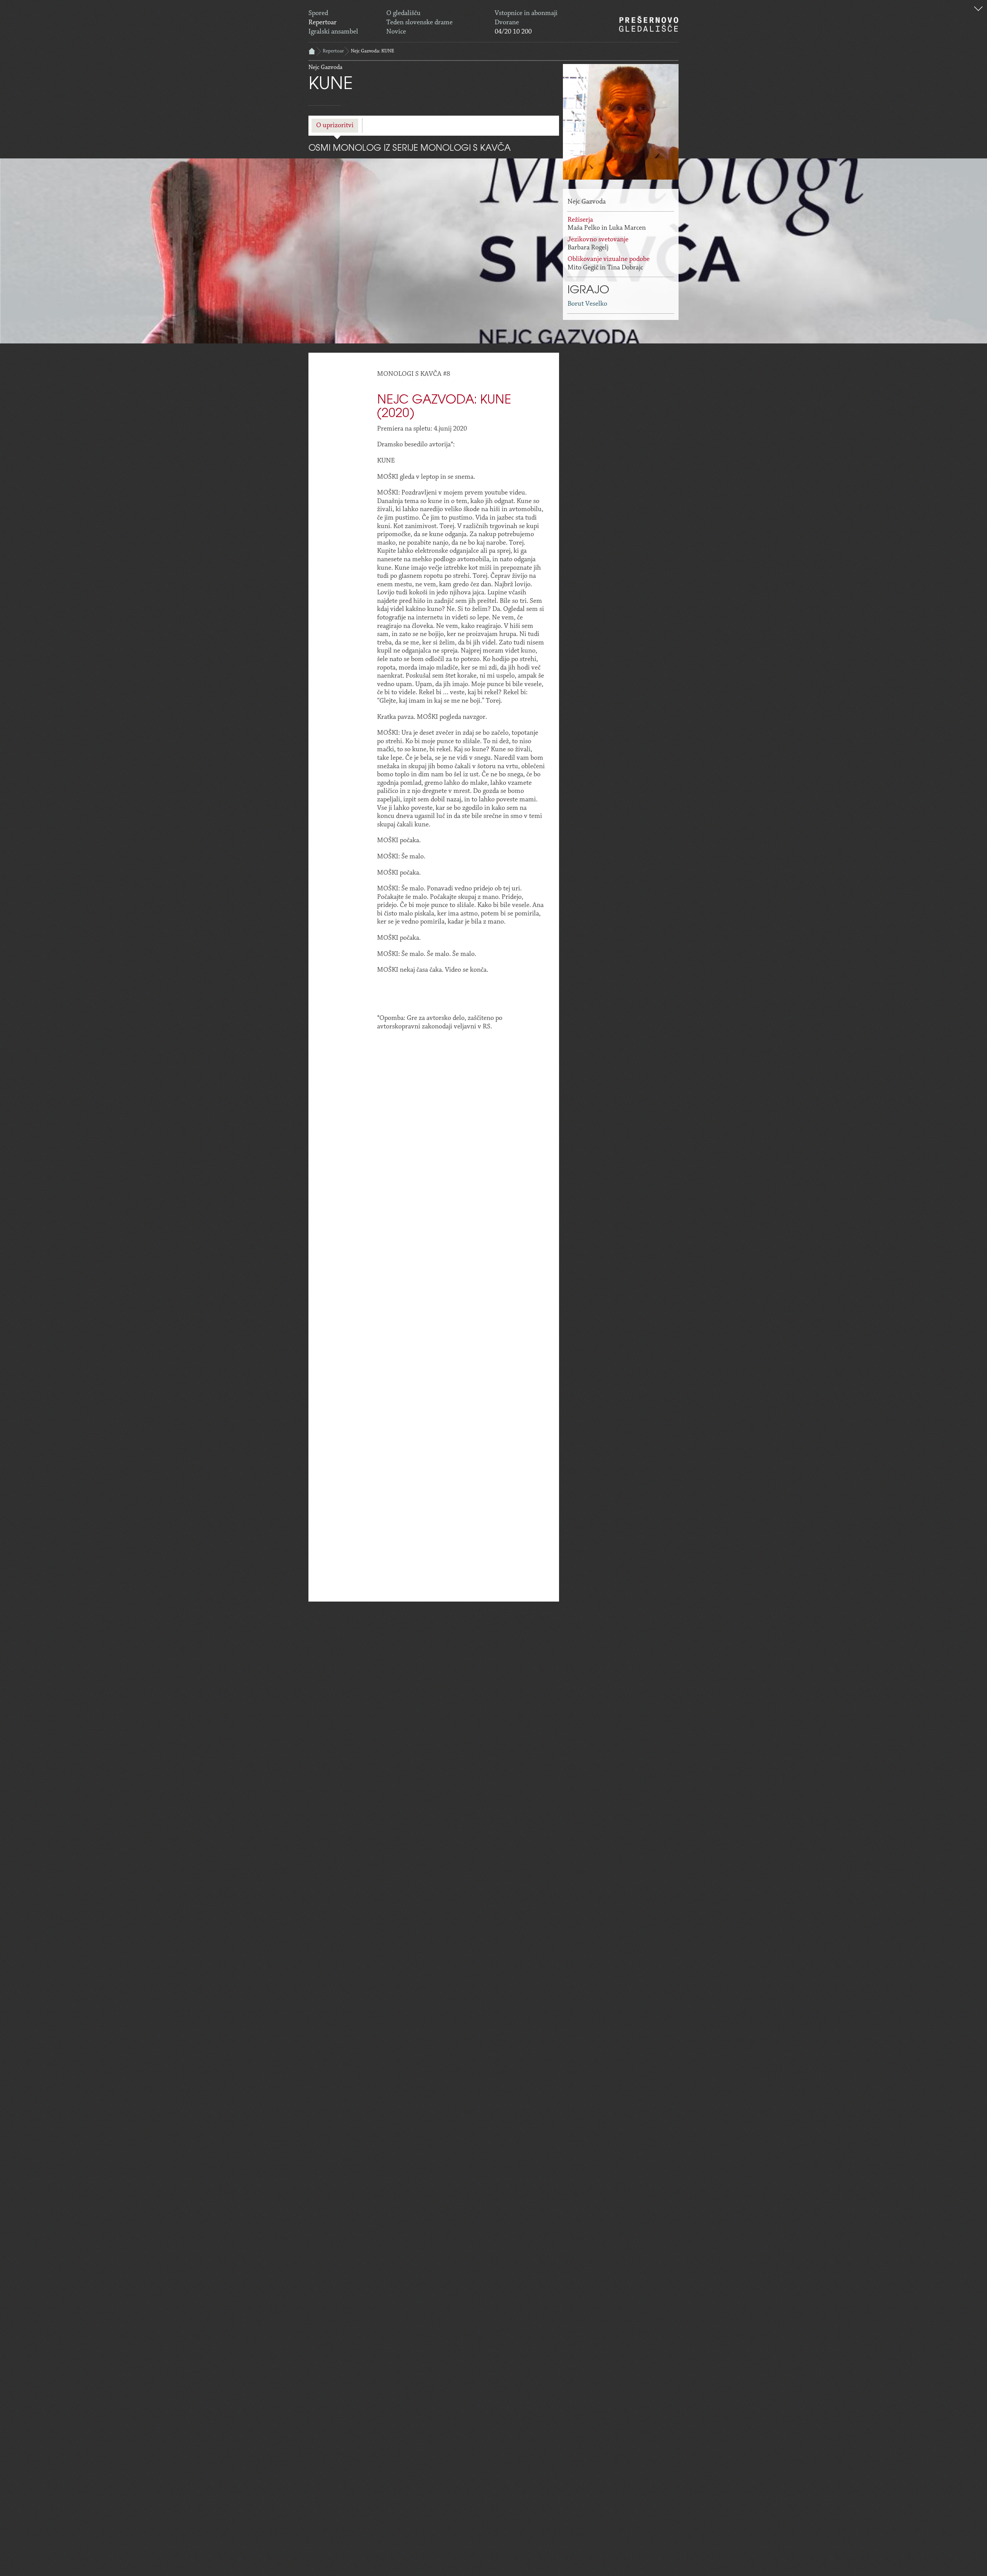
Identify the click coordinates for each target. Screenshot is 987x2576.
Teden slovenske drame (419, 23)
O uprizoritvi (335, 126)
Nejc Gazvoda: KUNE (372, 51)
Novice (396, 32)
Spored (318, 13)
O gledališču (403, 13)
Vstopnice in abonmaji (526, 13)
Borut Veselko (587, 304)
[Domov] (649, 24)
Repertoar (323, 23)
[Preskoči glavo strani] (978, 10)
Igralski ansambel (333, 32)
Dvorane (507, 23)
